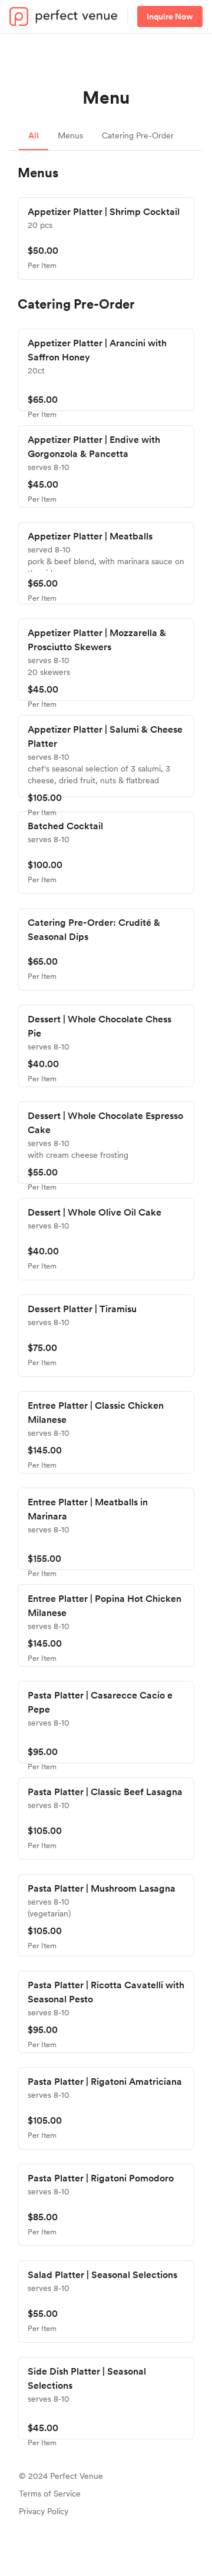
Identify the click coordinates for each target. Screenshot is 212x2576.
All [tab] (34, 135)
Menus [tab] (70, 135)
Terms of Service (50, 2494)
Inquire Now (170, 16)
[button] (106, 239)
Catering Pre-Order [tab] (138, 135)
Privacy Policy (44, 2511)
